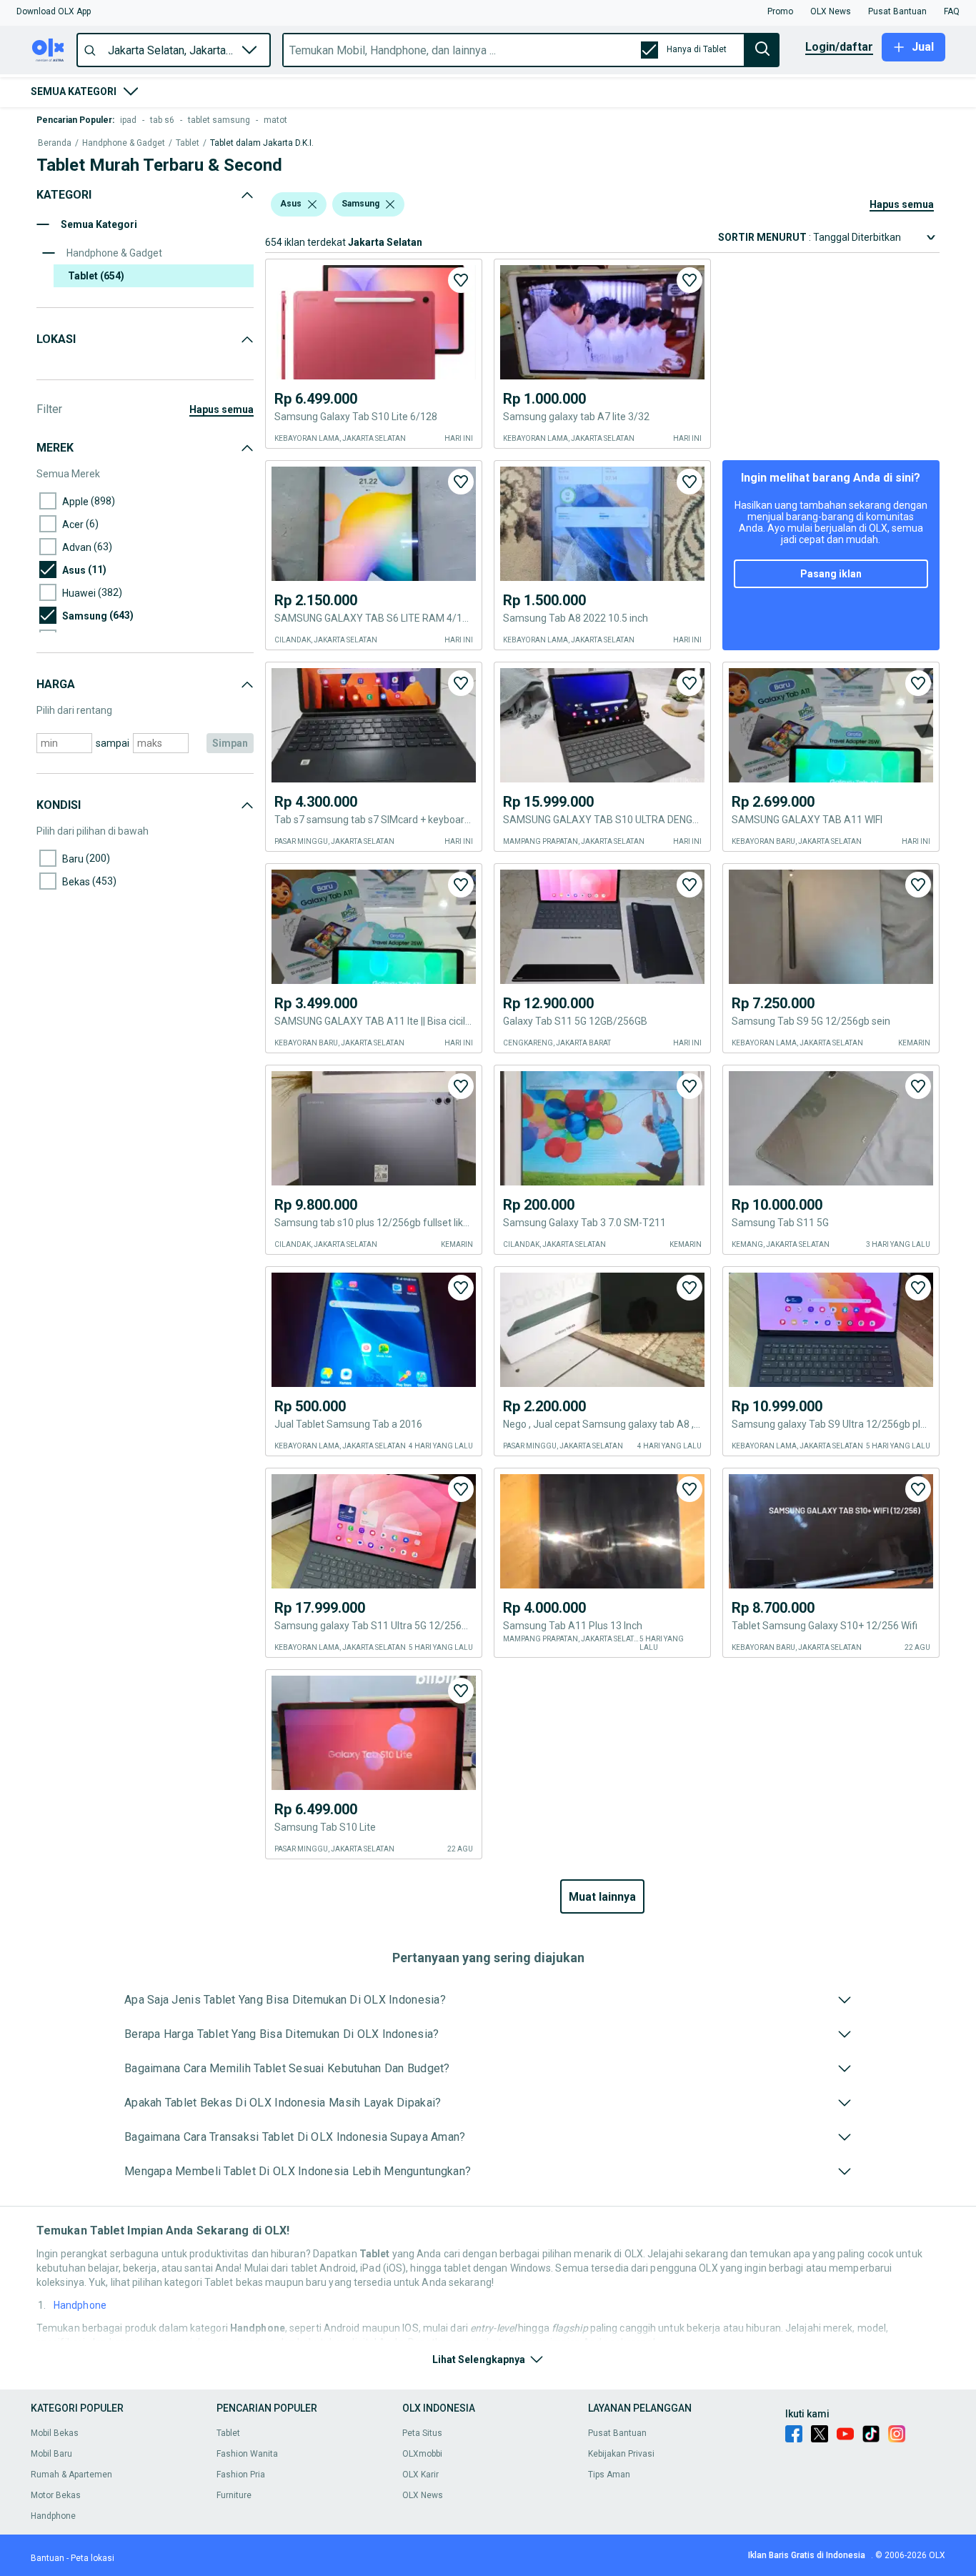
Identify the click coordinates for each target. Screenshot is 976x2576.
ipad (128, 120)
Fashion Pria (241, 2475)
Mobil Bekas (55, 2433)
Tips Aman (609, 2475)
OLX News (423, 2495)
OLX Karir (420, 2475)
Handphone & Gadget (124, 143)
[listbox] (312, 204)
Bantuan (48, 2558)
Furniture (234, 2495)
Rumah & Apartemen (71, 2475)
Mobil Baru (51, 2454)
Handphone (80, 2305)
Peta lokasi (93, 2558)
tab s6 (162, 120)
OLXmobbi (422, 2454)
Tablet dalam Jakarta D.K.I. (262, 143)
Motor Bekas (56, 2495)
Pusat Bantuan (617, 2433)
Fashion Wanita (247, 2454)
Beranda (55, 143)
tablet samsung (219, 120)
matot (275, 120)
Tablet (188, 143)
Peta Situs (422, 2433)
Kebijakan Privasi (621, 2454)
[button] (54, 11)
